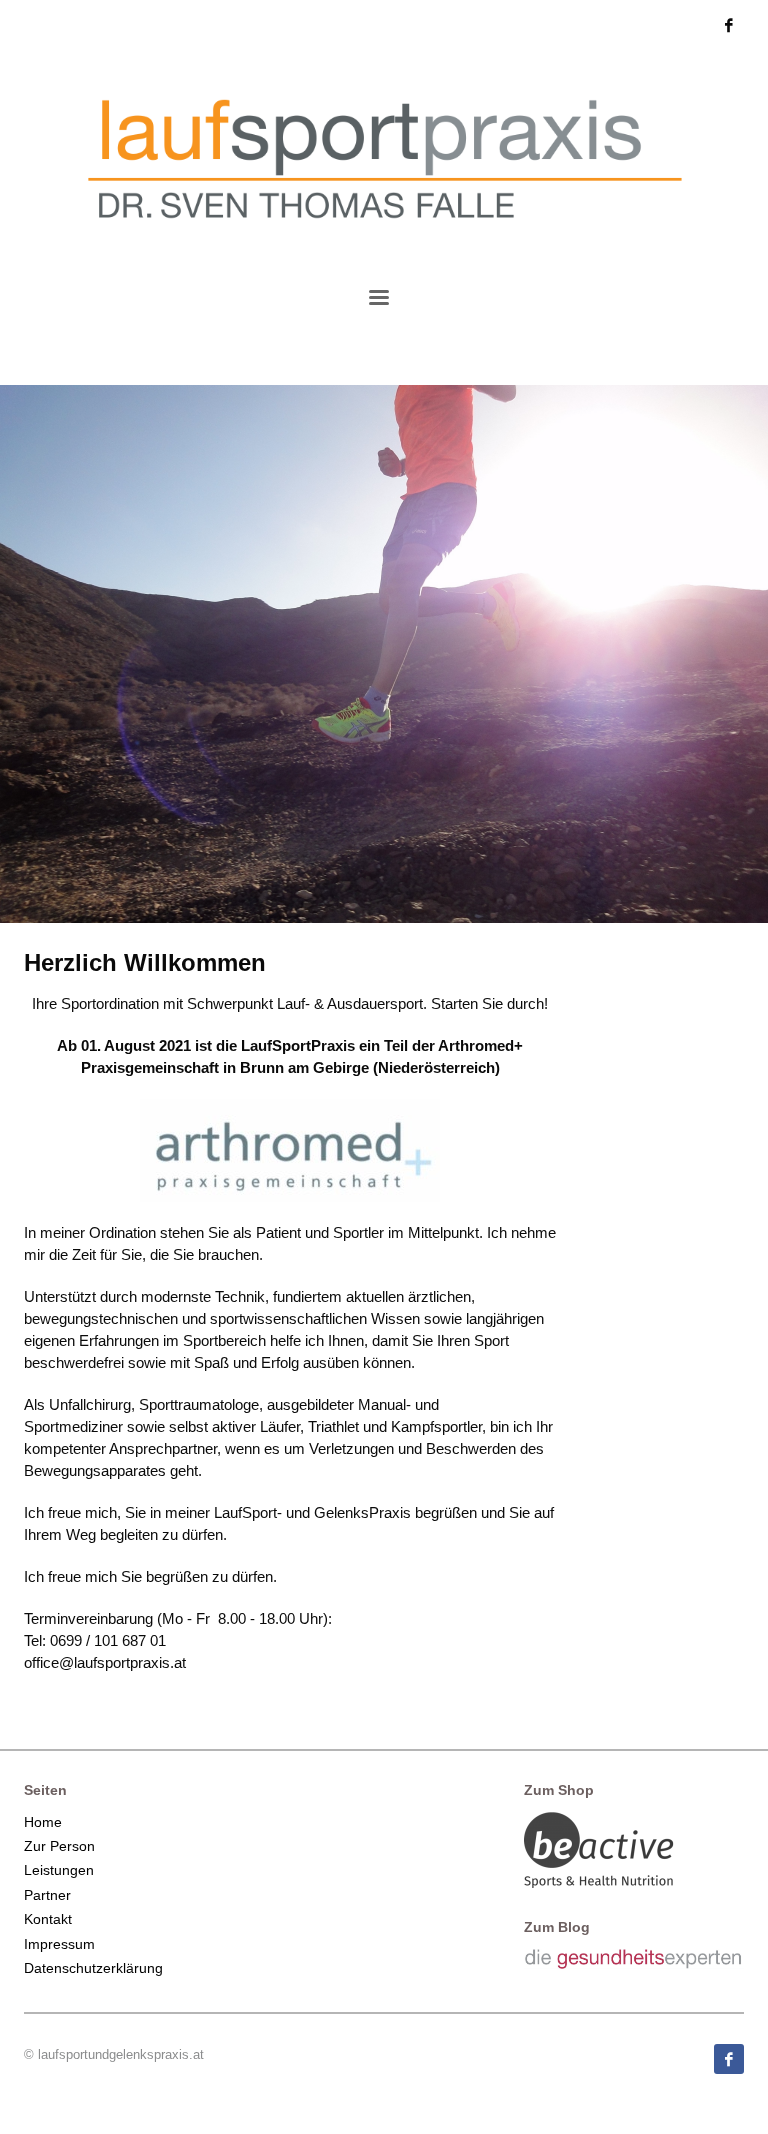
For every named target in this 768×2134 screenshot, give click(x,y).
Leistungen (59, 1870)
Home (43, 1822)
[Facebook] (729, 25)
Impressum (59, 1944)
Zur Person (59, 1846)
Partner (47, 1895)
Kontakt (48, 1919)
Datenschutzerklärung (93, 1968)
